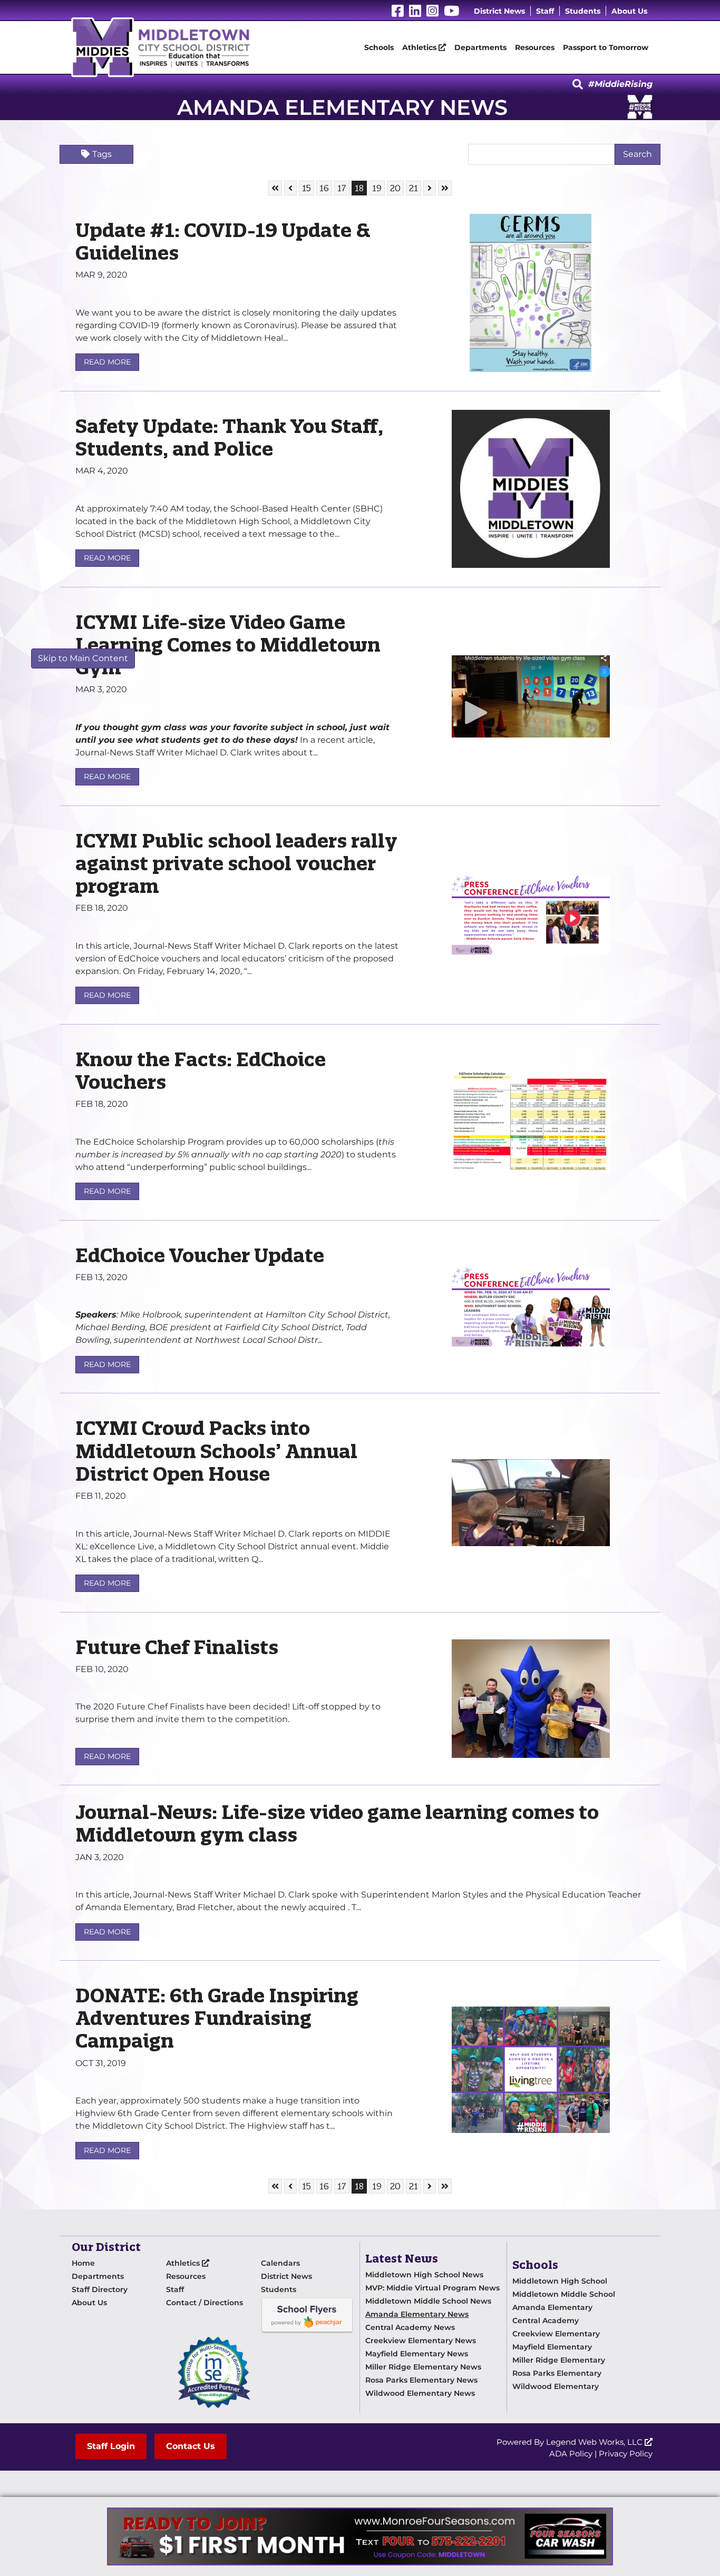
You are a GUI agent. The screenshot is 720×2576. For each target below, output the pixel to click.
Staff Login (111, 2446)
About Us (629, 11)
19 (378, 188)
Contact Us (191, 2446)
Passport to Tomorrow (606, 47)
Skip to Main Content (83, 658)
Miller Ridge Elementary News (423, 2367)
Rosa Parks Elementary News (421, 2380)
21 (415, 188)
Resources (535, 47)
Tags (102, 154)
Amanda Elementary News (417, 2314)
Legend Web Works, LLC (595, 2442)
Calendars (280, 2263)
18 (361, 188)
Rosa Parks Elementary (557, 2373)
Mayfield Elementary (552, 2347)
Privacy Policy (626, 2454)
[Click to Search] (578, 85)
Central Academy (546, 2321)
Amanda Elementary (552, 2307)
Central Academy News (410, 2327)
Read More (107, 362)
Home (83, 2263)
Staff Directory (100, 2289)
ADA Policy (571, 2454)
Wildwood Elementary (556, 2386)
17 (343, 188)
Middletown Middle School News (428, 2301)
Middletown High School (560, 2281)
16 (325, 188)
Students (583, 11)
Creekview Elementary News (421, 2341)
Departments (480, 47)
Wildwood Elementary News (420, 2393)
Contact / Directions (205, 2303)
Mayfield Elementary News (417, 2354)
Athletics (420, 47)
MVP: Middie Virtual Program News (432, 2288)
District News (499, 11)
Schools (379, 47)
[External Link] (360, 2536)
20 (397, 188)
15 (308, 188)
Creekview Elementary (556, 2334)
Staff (545, 11)
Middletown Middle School (564, 2294)
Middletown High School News (424, 2275)
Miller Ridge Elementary (559, 2360)
